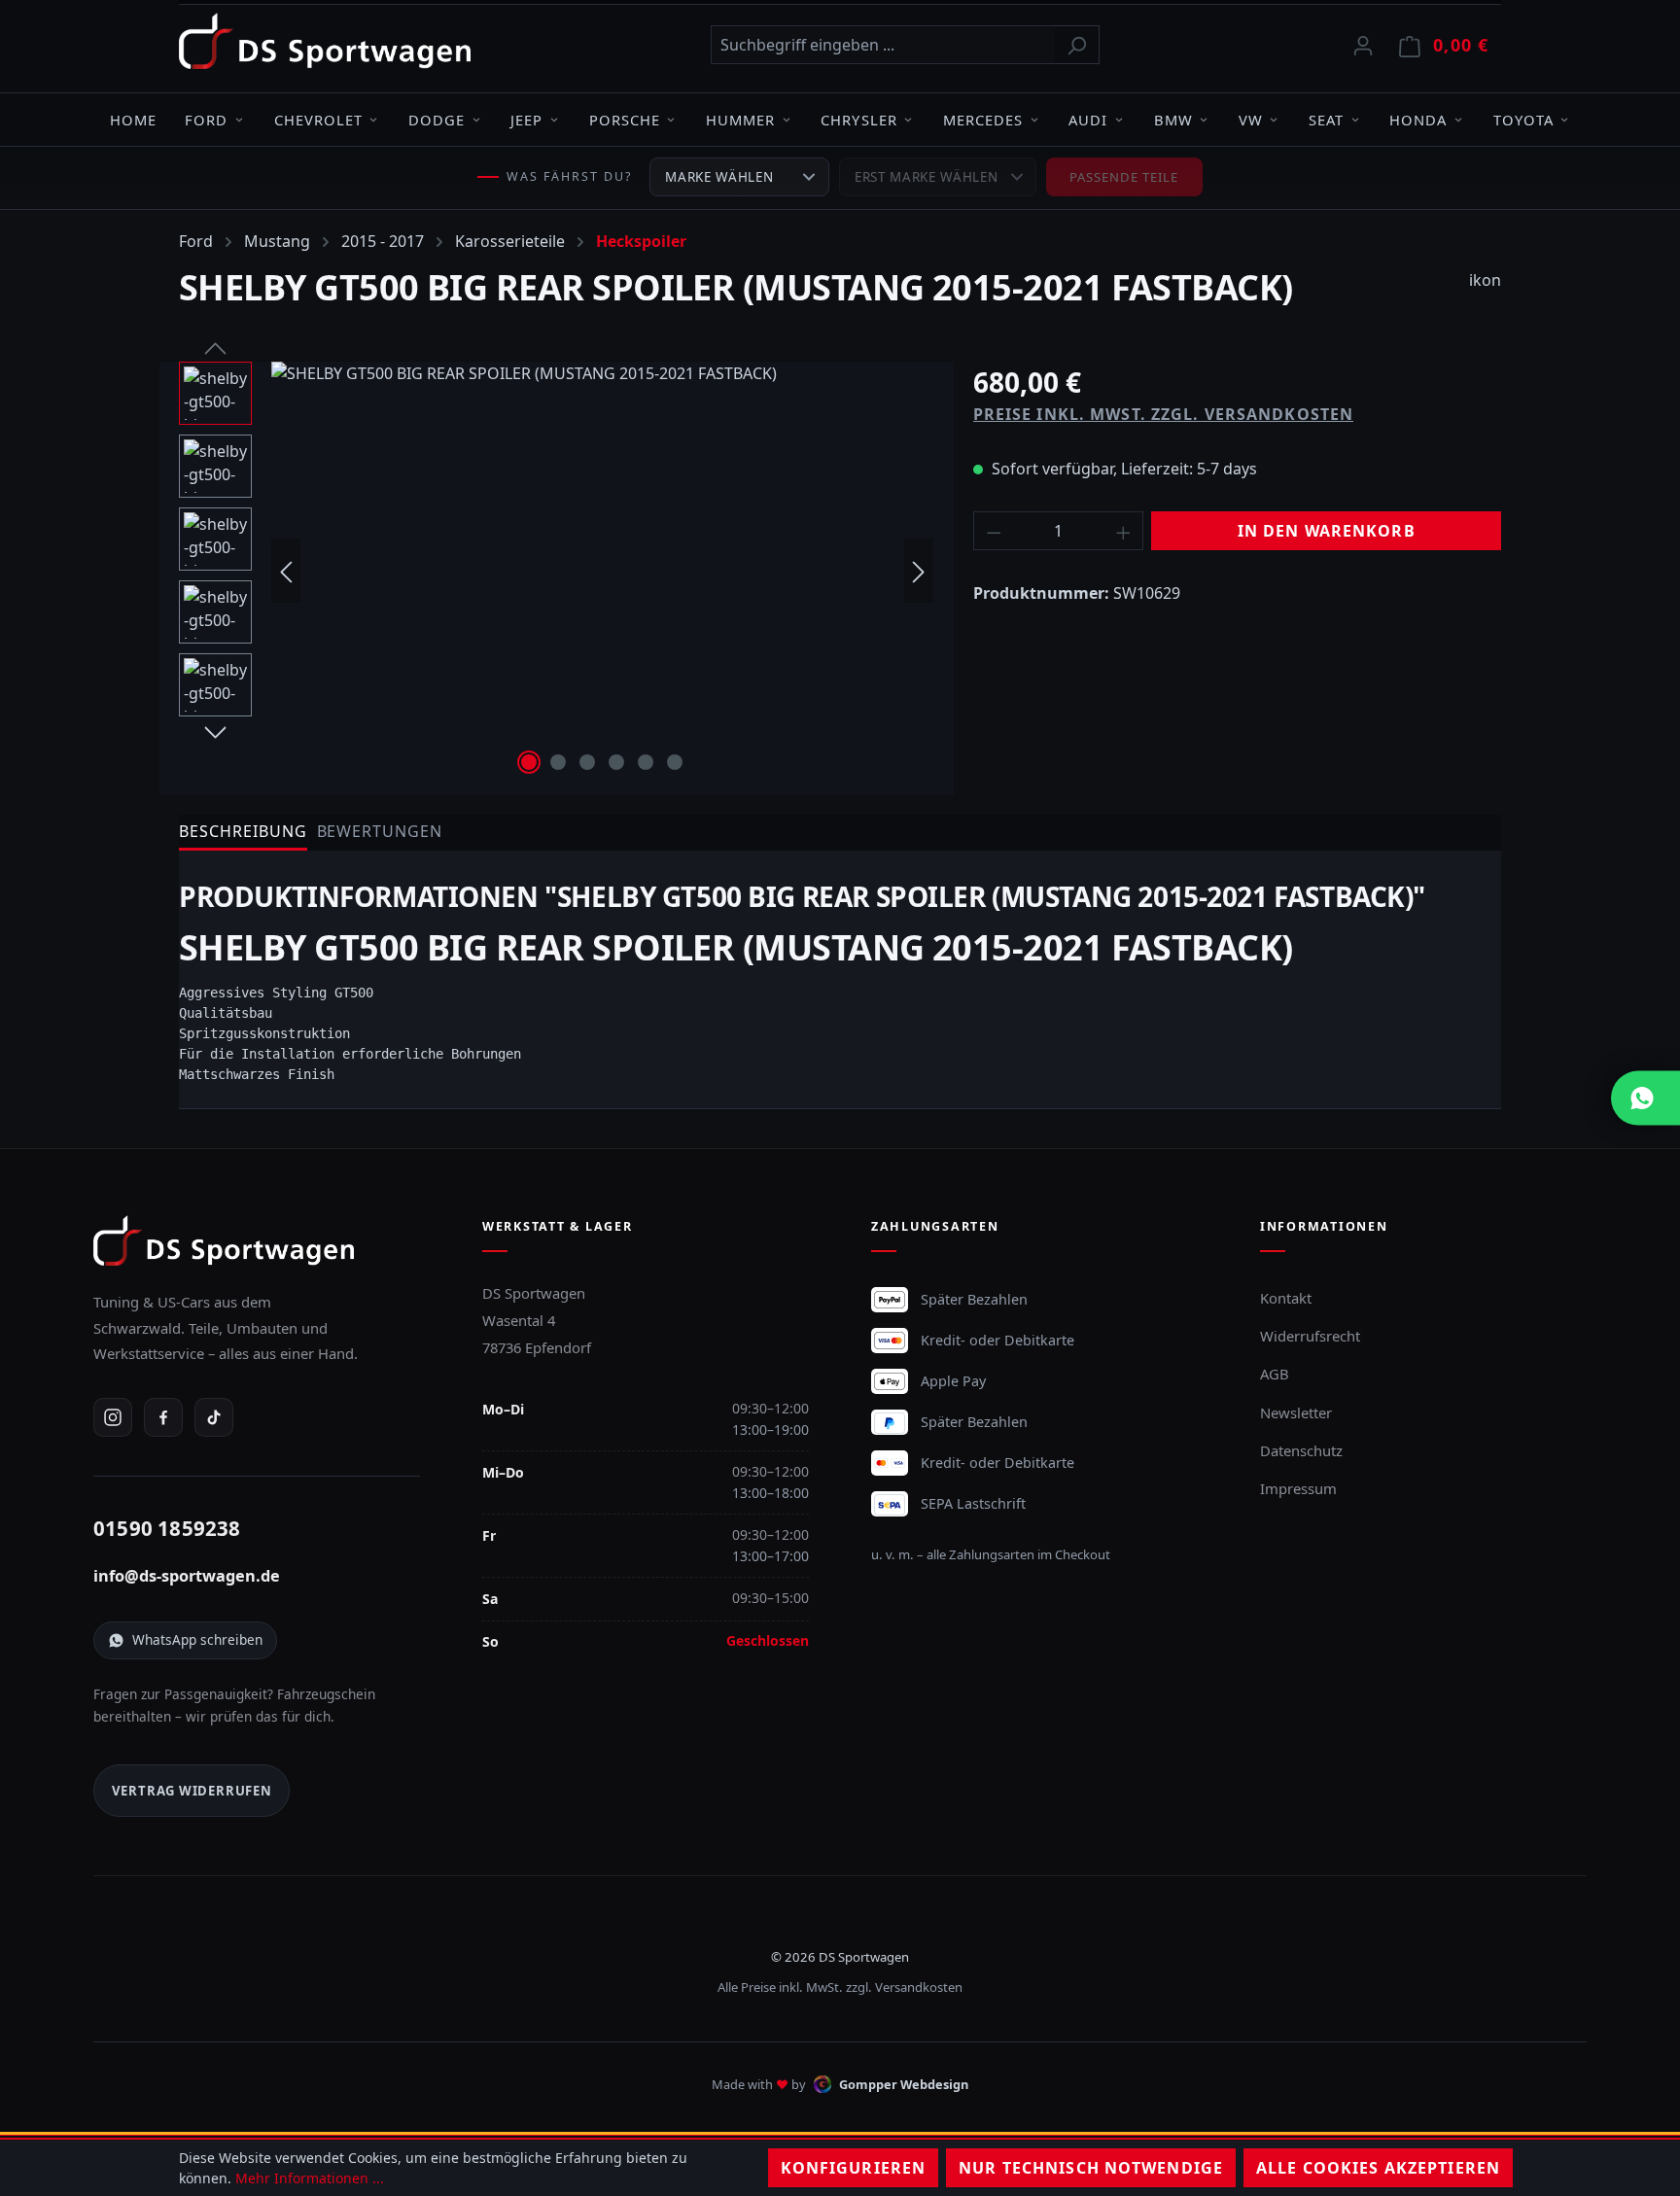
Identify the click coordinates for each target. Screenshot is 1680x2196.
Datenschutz (1301, 1450)
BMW (1173, 120)
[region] (557, 571)
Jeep (526, 120)
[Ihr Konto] (1363, 45)
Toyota (1523, 120)
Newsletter (1296, 1412)
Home (133, 120)
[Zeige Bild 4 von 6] (616, 762)
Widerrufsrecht (1310, 1336)
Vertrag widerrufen (192, 1791)
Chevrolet (318, 120)
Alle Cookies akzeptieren (1378, 2168)
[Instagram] (113, 1417)
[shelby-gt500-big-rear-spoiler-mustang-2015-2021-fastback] (602, 571)
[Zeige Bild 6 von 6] (675, 762)
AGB (1275, 1374)
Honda (1418, 120)
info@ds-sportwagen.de (187, 1576)
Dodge (437, 120)
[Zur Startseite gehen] (325, 41)
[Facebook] (163, 1417)
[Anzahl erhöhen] (1124, 531)
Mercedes (983, 120)
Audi (1088, 120)
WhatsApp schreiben (197, 1639)
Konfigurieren (854, 2168)
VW (1251, 120)
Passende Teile (1124, 177)
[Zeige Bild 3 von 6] (587, 762)
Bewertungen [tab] (380, 831)
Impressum (1298, 1488)
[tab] (243, 833)
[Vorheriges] (286, 571)
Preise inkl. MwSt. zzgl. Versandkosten (1164, 414)
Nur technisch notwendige (1091, 2168)
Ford (206, 120)
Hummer (740, 120)
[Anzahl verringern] (994, 531)
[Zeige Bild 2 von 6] (558, 762)
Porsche (625, 120)
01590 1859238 (167, 1528)
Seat (1326, 120)
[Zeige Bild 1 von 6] (529, 762)
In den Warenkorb (1327, 531)
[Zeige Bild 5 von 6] (646, 762)
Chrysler (858, 120)
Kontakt (1286, 1298)
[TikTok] (214, 1417)
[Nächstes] (919, 571)
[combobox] (883, 45)
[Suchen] (1077, 45)
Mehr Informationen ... (310, 2178)
